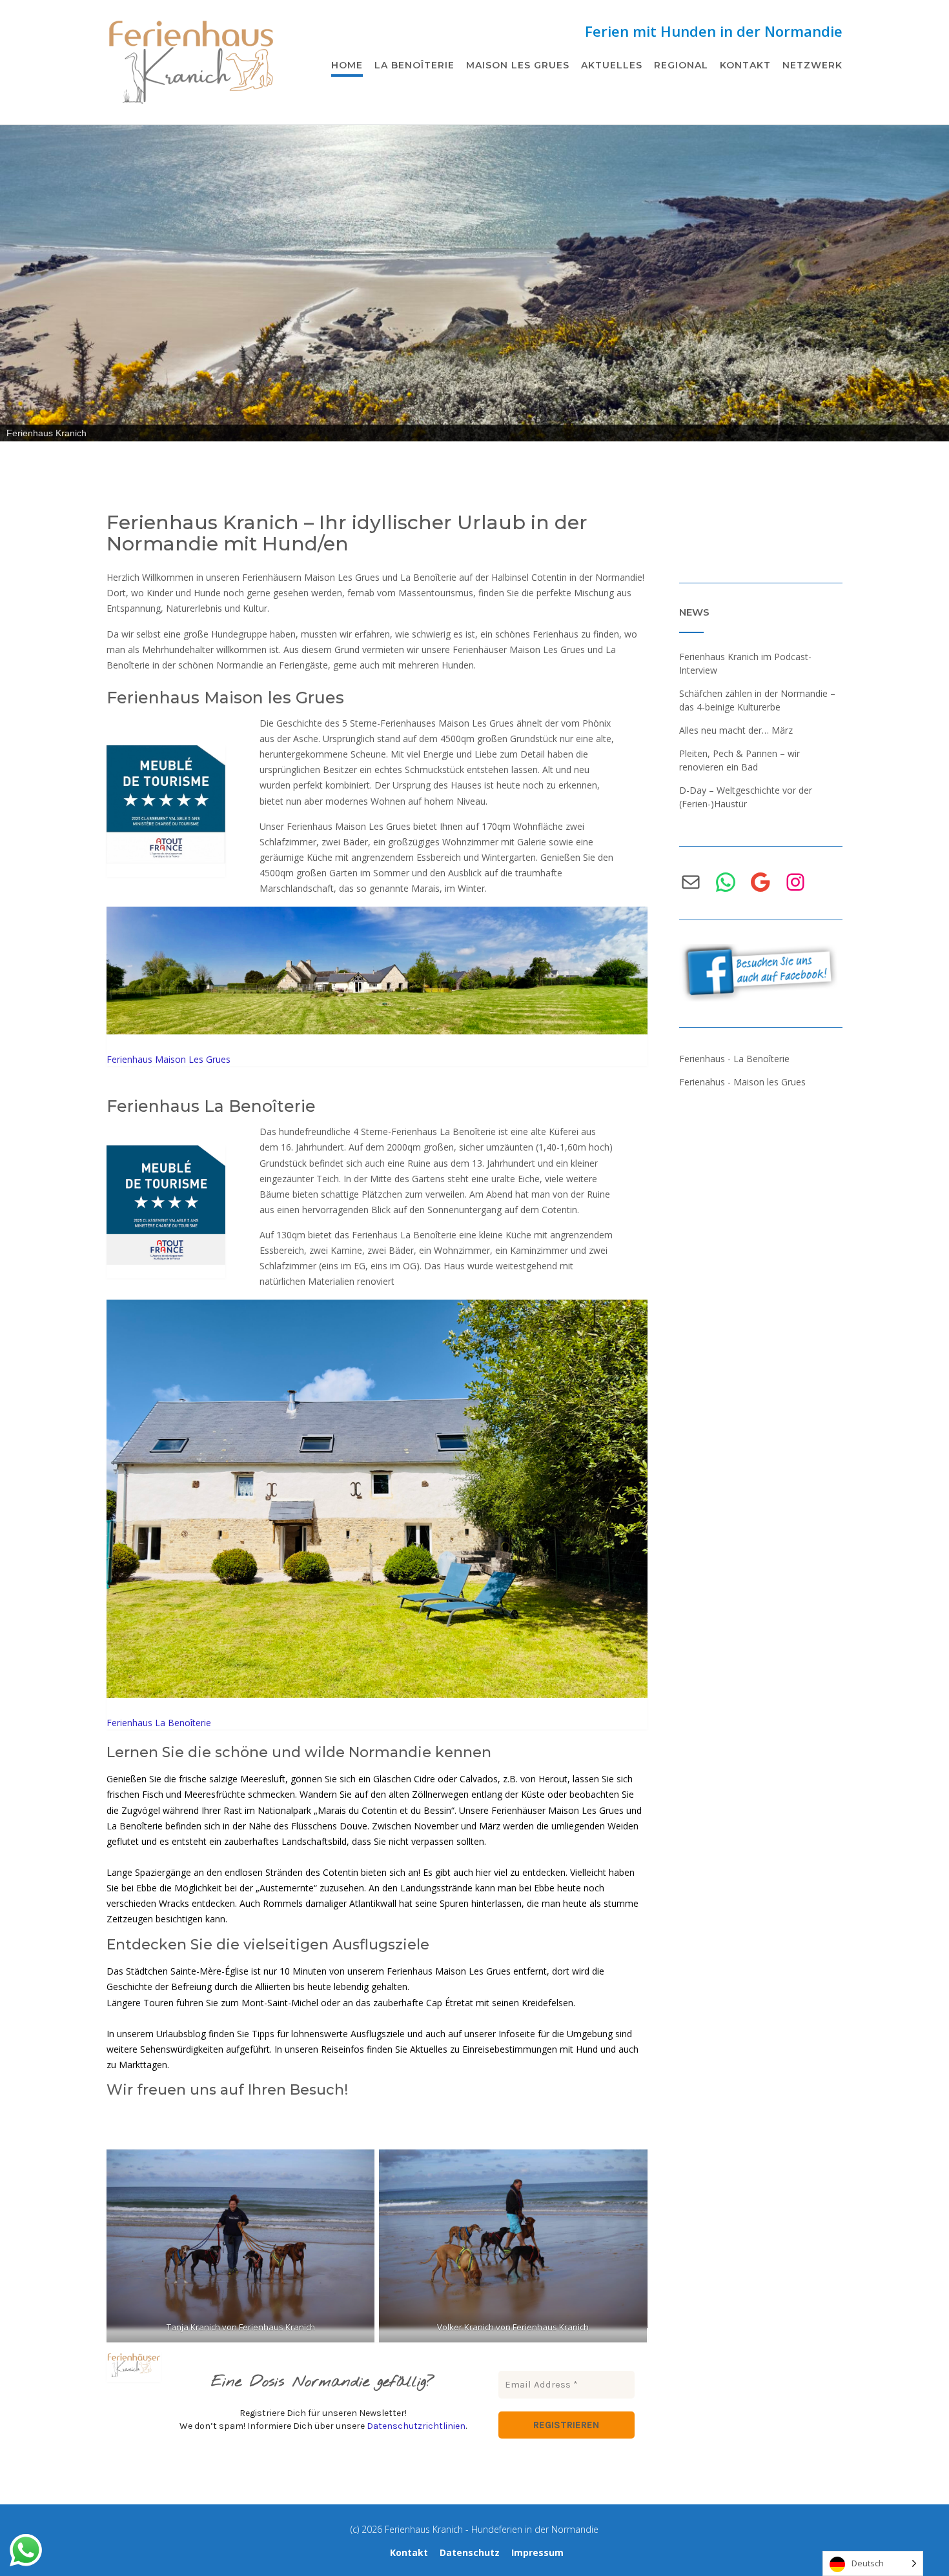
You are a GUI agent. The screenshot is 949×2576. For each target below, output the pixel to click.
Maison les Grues (518, 65)
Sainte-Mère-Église (209, 1971)
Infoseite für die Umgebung (556, 2034)
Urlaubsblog (181, 2034)
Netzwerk (812, 65)
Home (347, 65)
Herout (552, 1779)
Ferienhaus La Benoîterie (211, 1106)
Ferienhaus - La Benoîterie (734, 1059)
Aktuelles (612, 65)
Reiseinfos (342, 2049)
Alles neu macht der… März (736, 730)
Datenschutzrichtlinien (416, 2426)
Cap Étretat (450, 2003)
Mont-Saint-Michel (280, 2003)
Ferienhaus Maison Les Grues (168, 1059)
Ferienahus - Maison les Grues (742, 1082)
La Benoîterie (414, 65)
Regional (681, 65)
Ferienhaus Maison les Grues (225, 698)
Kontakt (745, 65)
